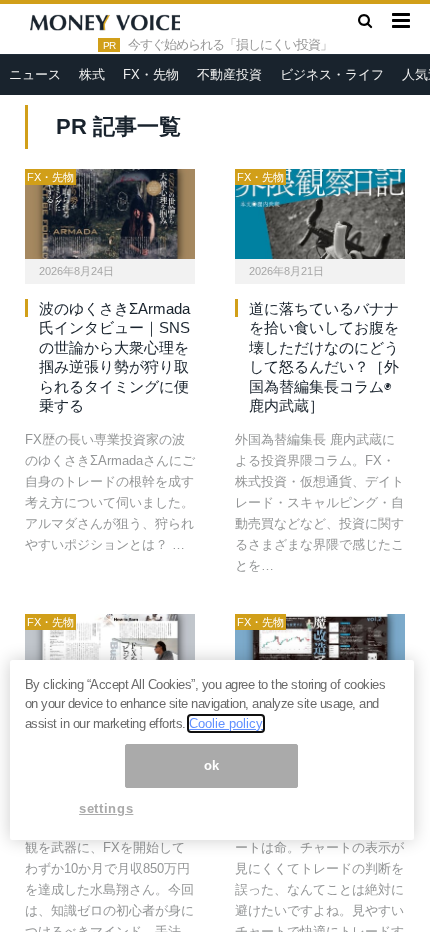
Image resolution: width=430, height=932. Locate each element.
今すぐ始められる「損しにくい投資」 (230, 45)
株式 (92, 74)
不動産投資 (229, 74)
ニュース (35, 74)
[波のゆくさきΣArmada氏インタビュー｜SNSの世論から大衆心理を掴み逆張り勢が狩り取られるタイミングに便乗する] (110, 214)
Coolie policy (226, 723)
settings (106, 808)
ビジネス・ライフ (332, 74)
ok (212, 765)
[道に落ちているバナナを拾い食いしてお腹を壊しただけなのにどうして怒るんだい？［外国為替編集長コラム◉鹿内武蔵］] (320, 214)
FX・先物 (151, 74)
